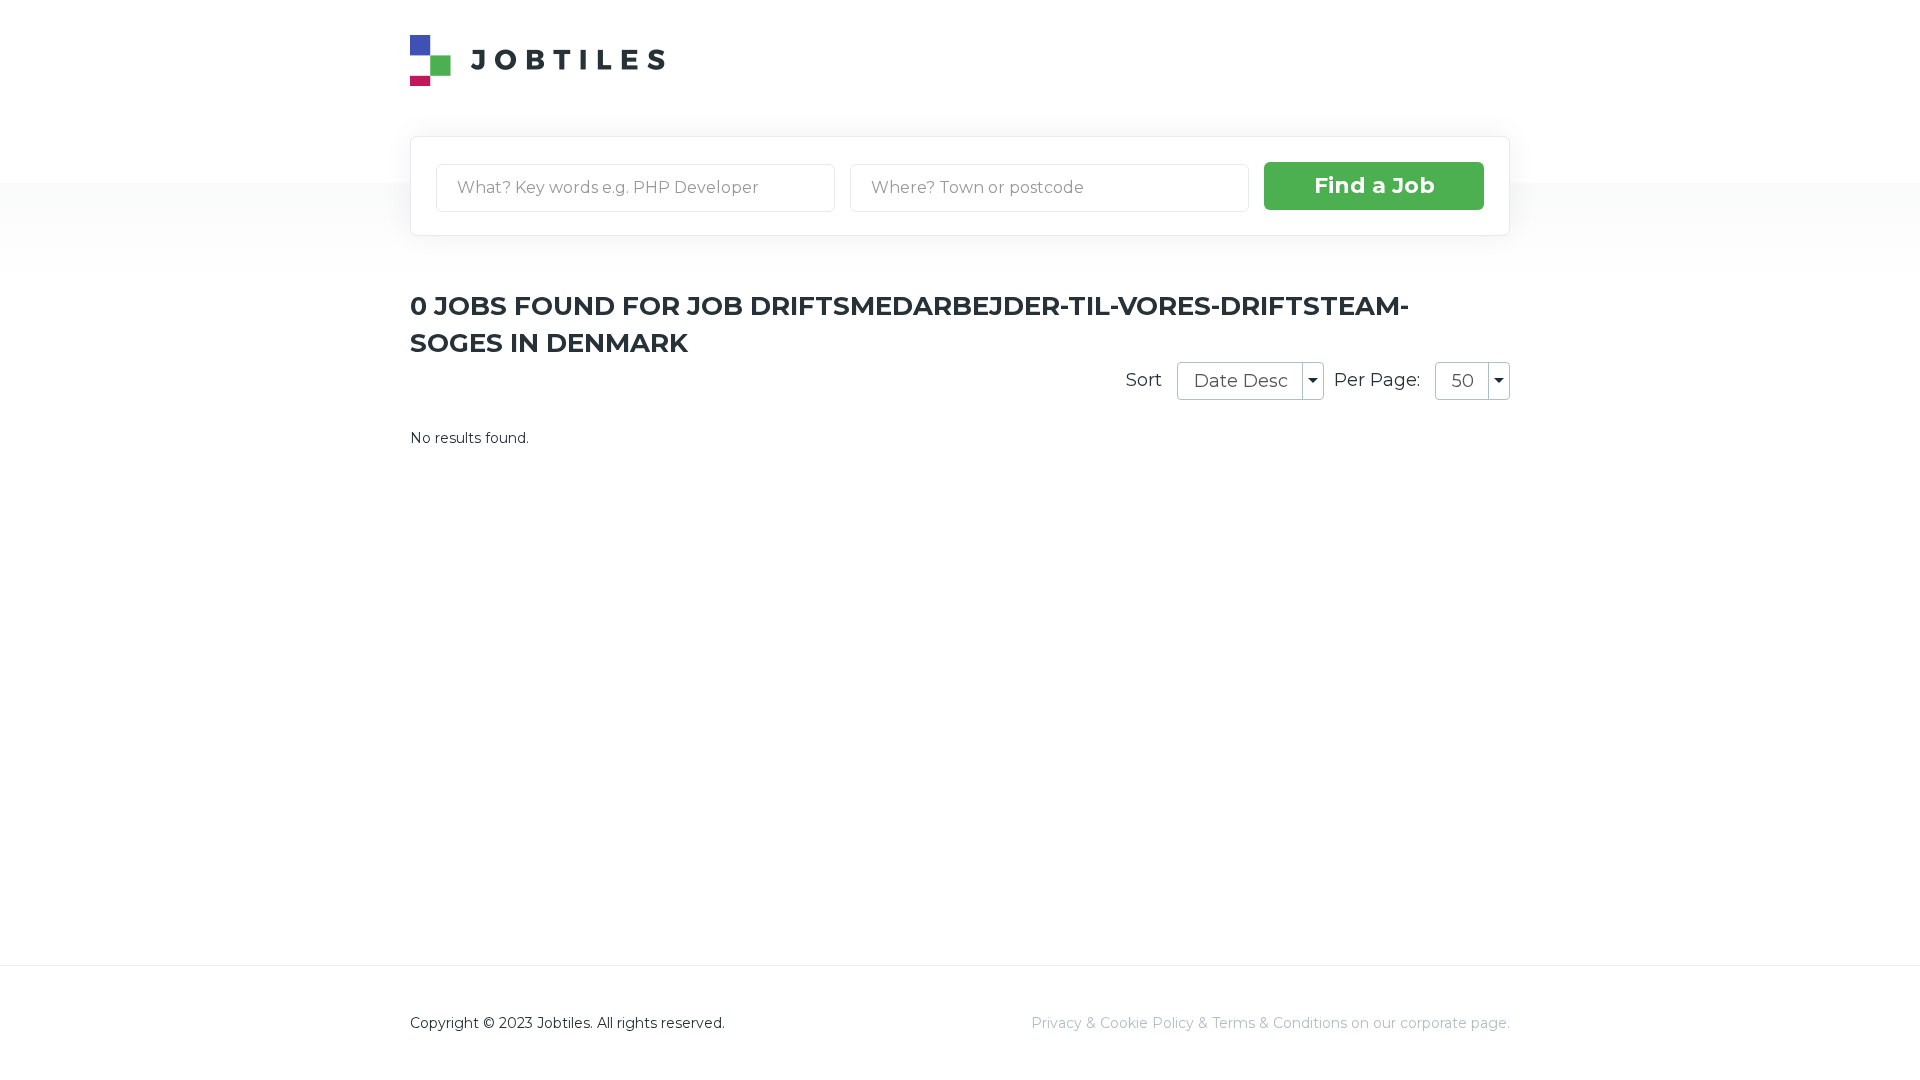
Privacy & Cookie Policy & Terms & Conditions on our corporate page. (1270, 1023)
